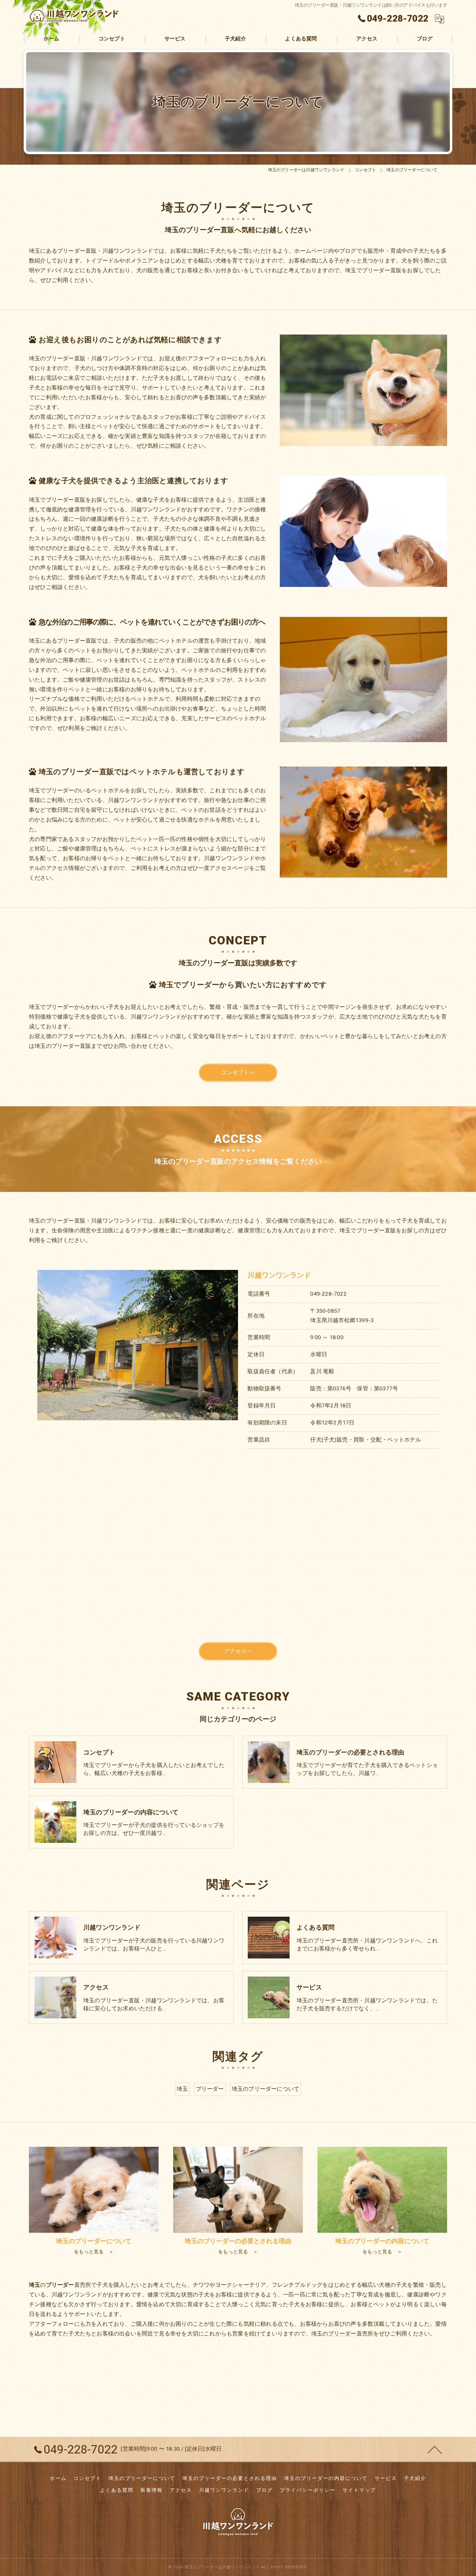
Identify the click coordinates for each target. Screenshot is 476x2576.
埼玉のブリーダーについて (266, 2089)
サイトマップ (359, 2490)
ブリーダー (210, 2089)
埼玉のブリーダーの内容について (326, 2478)
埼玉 (182, 2089)
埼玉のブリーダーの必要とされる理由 (230, 2478)
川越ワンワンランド (224, 2490)
